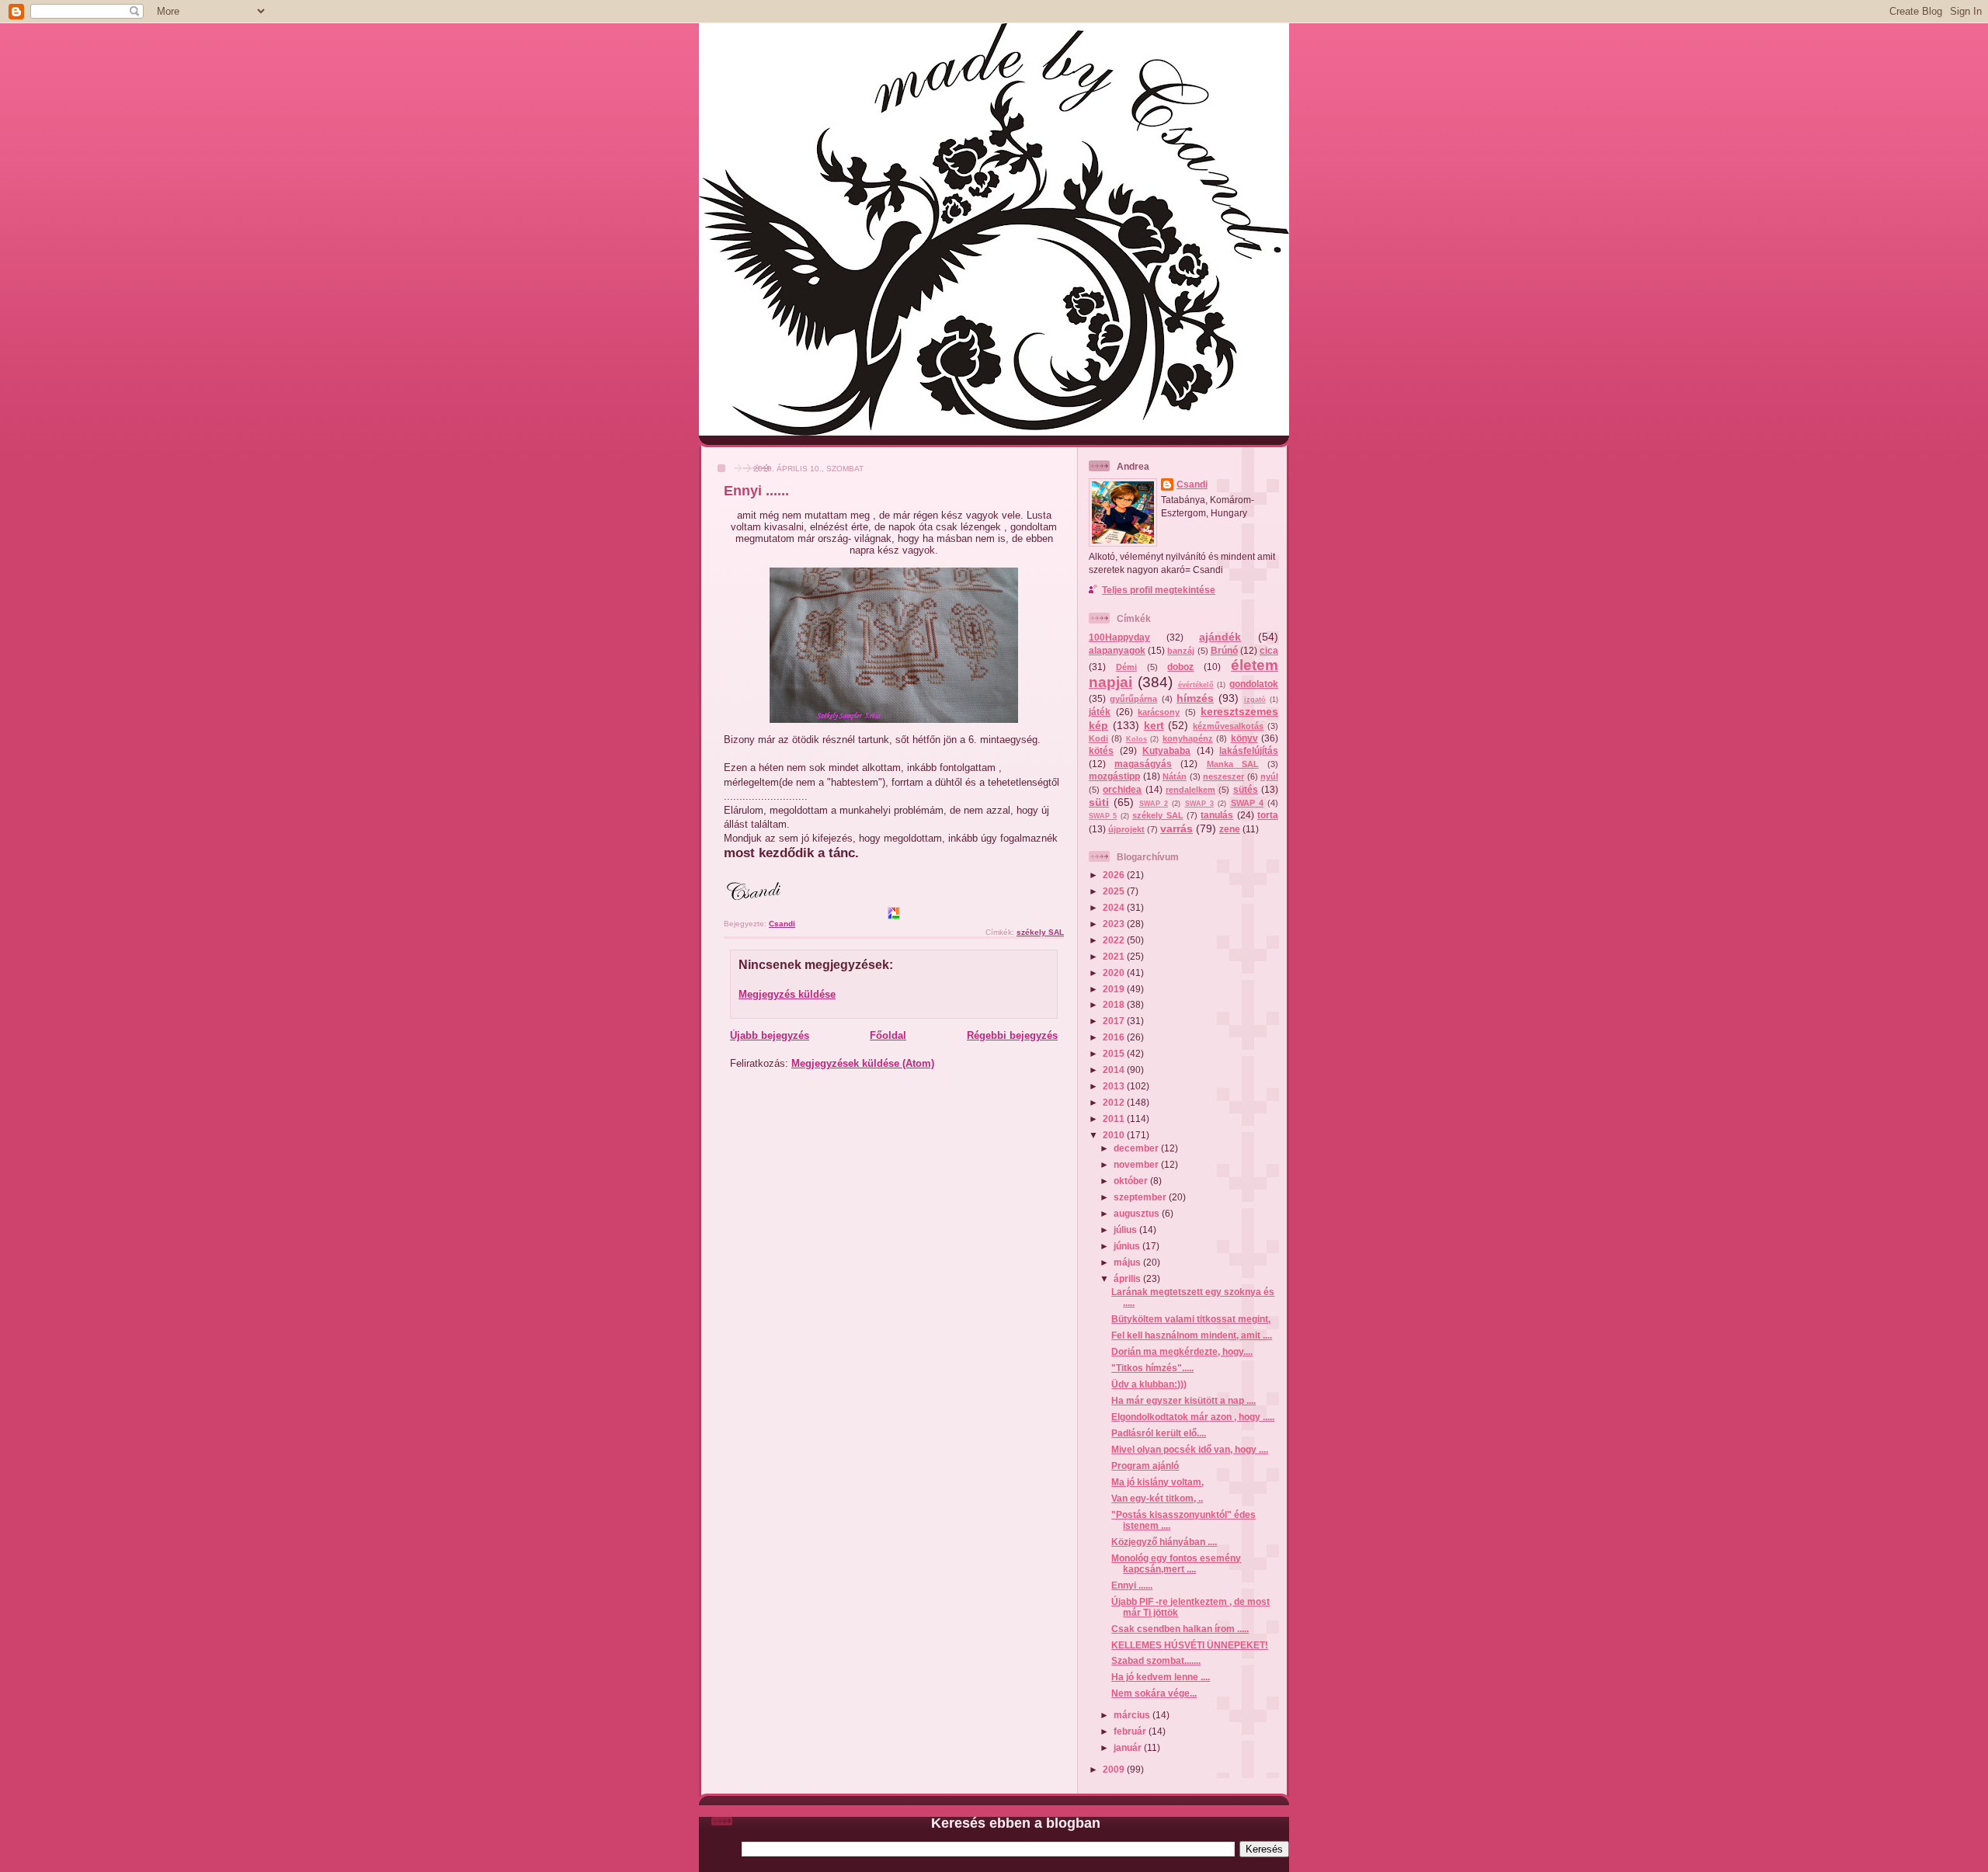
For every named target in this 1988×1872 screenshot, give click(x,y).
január (1129, 1747)
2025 (1115, 891)
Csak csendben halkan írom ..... (1180, 1629)
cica (1269, 650)
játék (1100, 712)
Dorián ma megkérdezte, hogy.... (1182, 1351)
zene (1230, 829)
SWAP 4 (1247, 803)
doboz (1180, 667)
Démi (1126, 667)
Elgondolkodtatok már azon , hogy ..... (1193, 1417)
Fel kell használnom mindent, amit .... (1192, 1335)
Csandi (1192, 484)
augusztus (1138, 1213)
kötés (1101, 750)
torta (1268, 815)
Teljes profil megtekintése (1159, 590)
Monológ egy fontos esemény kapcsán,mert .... (1176, 1563)
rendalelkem (1190, 790)
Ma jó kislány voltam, (1157, 1482)
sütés (1246, 789)
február (1131, 1731)
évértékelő (1196, 685)
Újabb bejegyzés (770, 1035)
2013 (1115, 1086)
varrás (1176, 828)
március (1133, 1715)
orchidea (1122, 789)
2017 (1115, 1021)
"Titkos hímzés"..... (1152, 1368)
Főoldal (888, 1035)
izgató (1255, 700)
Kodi (1098, 738)
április (1128, 1278)
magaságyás (1143, 764)
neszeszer (1223, 776)
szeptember (1141, 1197)
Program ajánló (1145, 1466)
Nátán (1175, 776)
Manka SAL (1233, 764)
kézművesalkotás (1228, 726)
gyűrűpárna (1133, 699)
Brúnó (1224, 650)
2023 (1115, 924)
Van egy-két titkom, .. (1157, 1498)
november (1137, 1164)
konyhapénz (1188, 738)
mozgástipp (1114, 776)
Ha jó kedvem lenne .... (1161, 1677)
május (1128, 1262)
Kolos (1136, 739)
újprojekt (1126, 829)
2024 (1115, 907)
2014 (1115, 1070)
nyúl (1269, 776)
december (1137, 1148)
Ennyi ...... (1132, 1585)
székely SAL (1040, 932)
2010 (1115, 1135)
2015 (1115, 1053)
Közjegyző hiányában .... (1164, 1542)
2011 (1115, 1118)
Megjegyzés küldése (787, 994)
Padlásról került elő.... (1159, 1433)
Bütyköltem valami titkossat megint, (1191, 1319)
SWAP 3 (1199, 804)
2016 (1115, 1037)
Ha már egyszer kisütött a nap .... (1183, 1400)
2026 (1115, 875)
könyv (1244, 738)
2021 (1115, 956)
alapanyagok (1117, 650)
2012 (1115, 1102)
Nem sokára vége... (1154, 1693)
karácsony (1159, 712)
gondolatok (1254, 684)
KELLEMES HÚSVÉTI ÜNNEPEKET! (1190, 1645)
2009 (1115, 1769)
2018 (1115, 1004)
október (1132, 1181)
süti (1099, 802)
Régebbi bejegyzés (1012, 1035)
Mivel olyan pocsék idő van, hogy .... (1190, 1449)
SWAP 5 (1103, 816)
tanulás (1217, 815)
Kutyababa (1166, 750)
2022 (1115, 940)
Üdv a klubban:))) (1149, 1384)
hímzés (1195, 698)
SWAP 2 (1154, 804)
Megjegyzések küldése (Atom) (863, 1063)
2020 (1115, 972)
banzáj (1181, 651)
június (1128, 1246)
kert (1154, 725)
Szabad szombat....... (1156, 1660)
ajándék (1220, 637)
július (1126, 1229)
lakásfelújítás (1249, 750)
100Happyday (1119, 637)
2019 (1115, 989)
